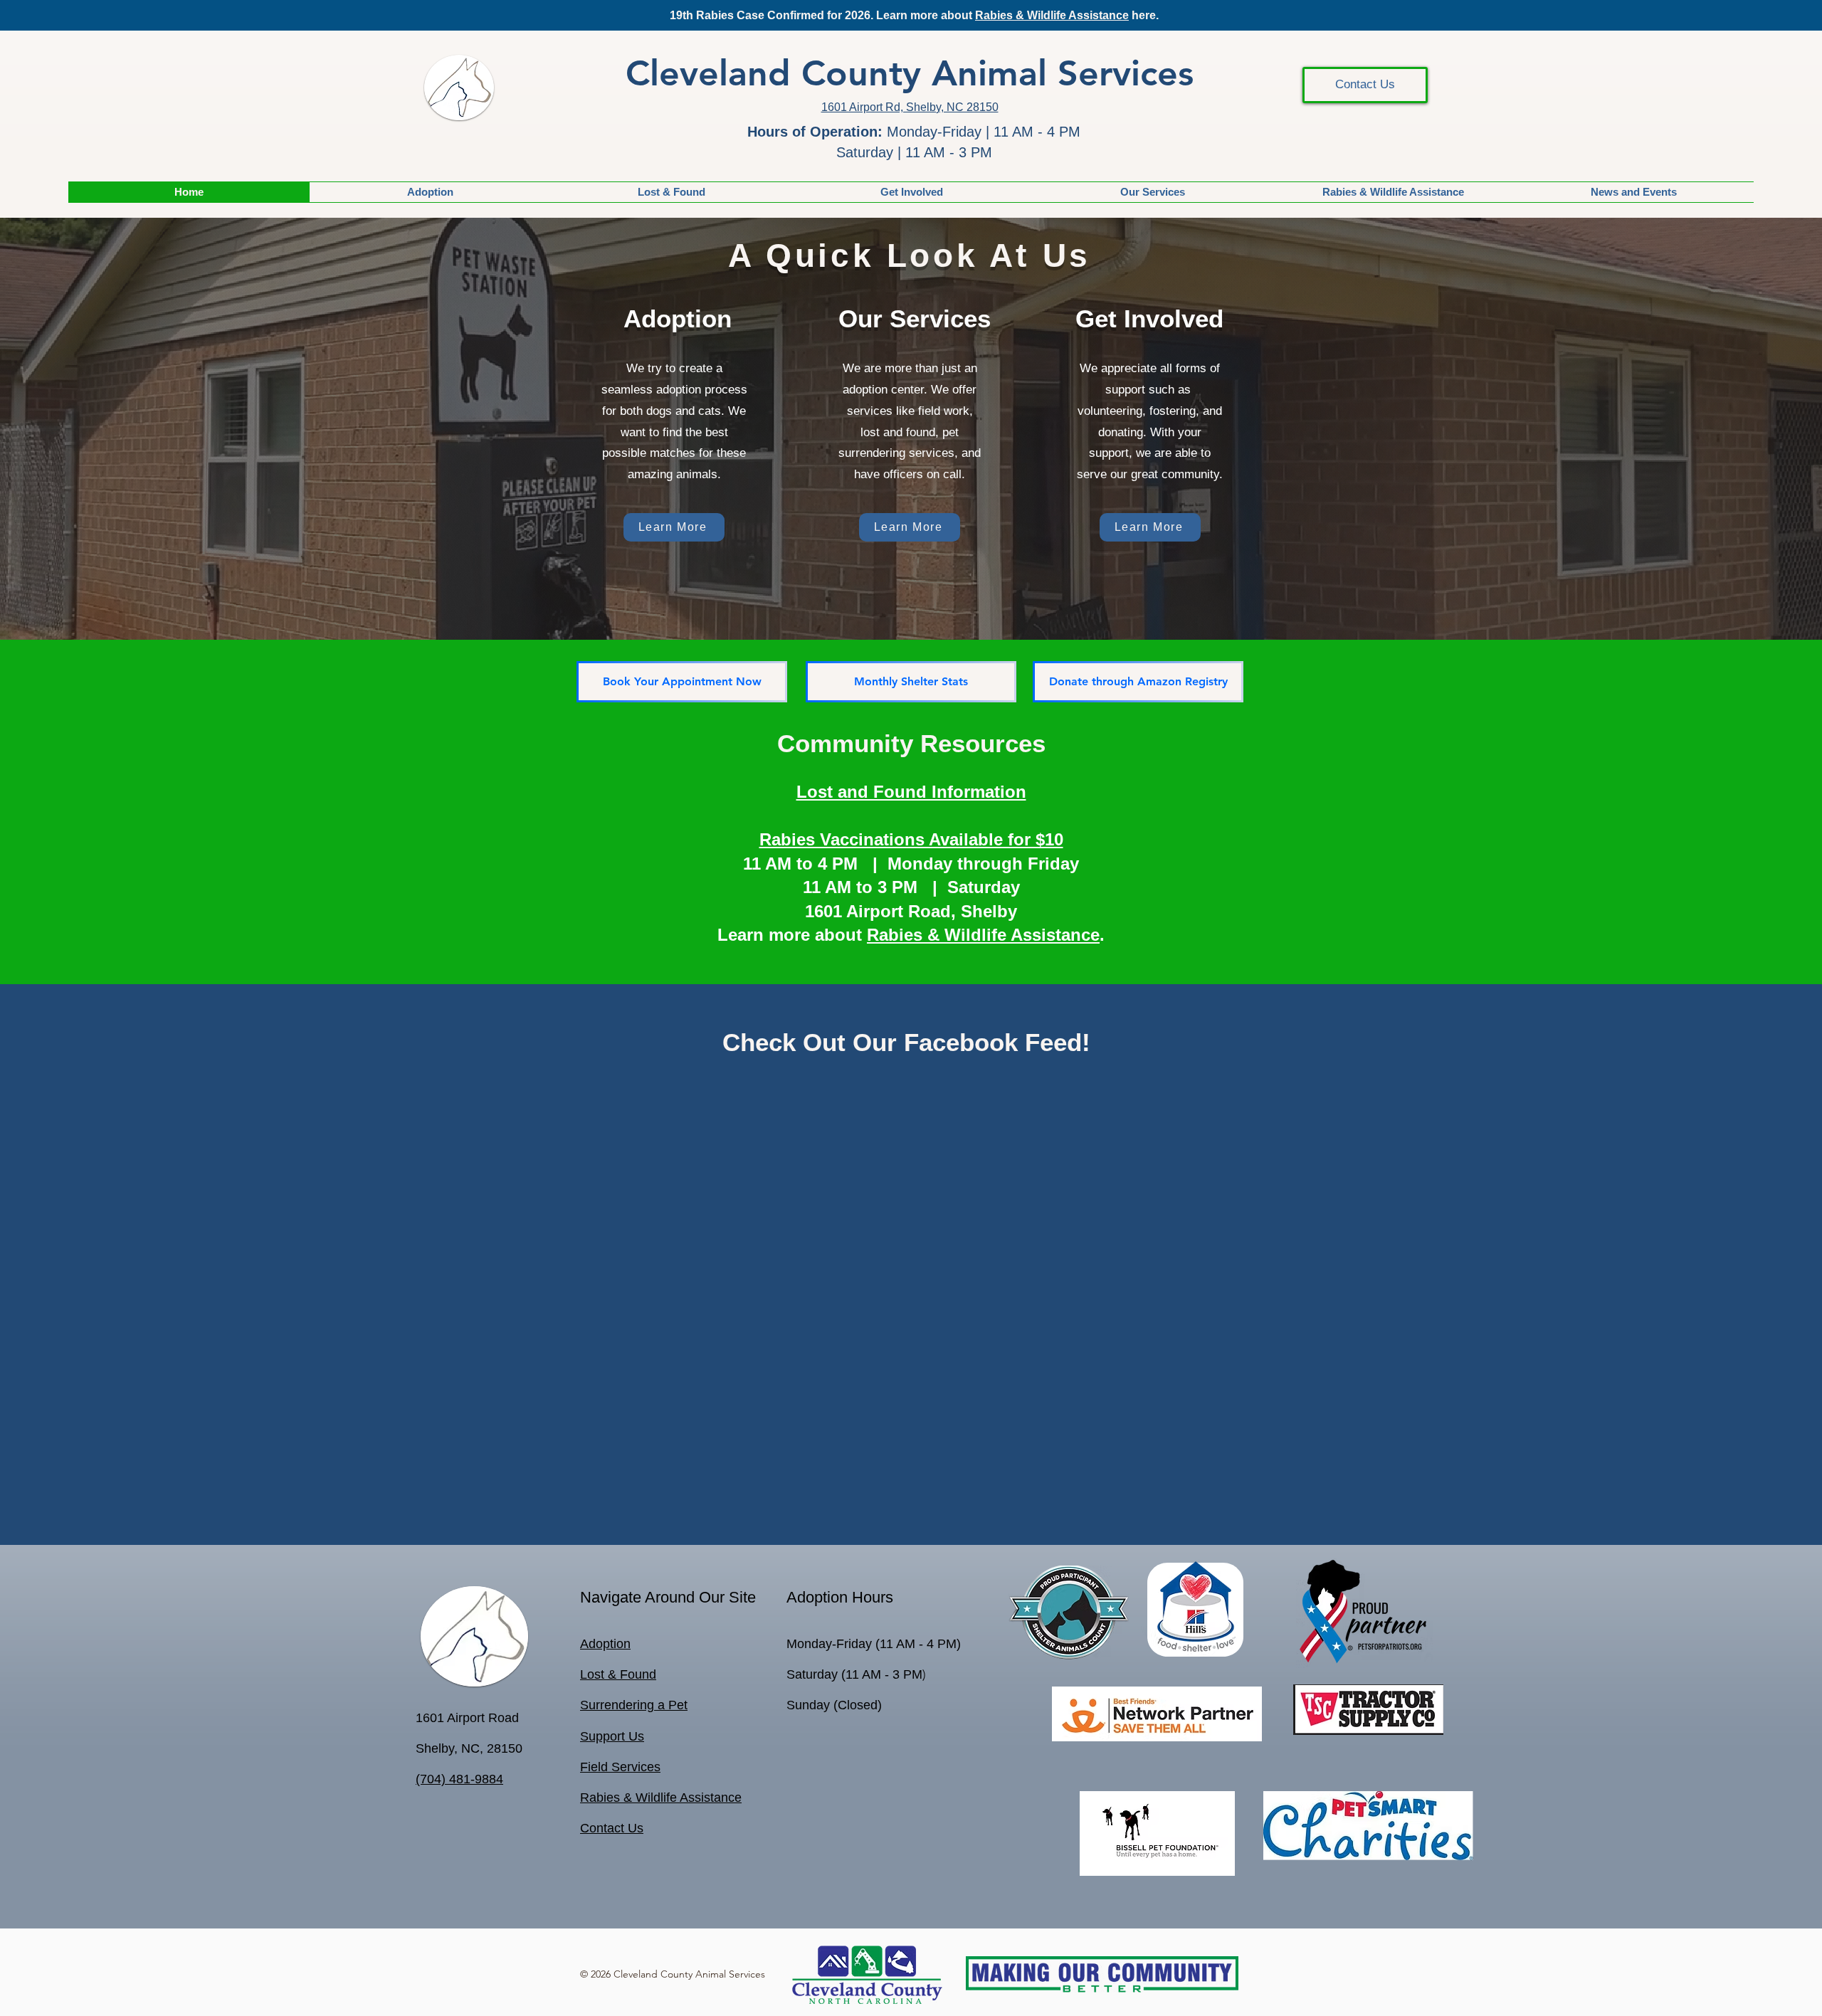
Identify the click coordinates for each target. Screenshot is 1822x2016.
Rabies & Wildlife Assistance (1052, 15)
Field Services (620, 1494)
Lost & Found (618, 1402)
